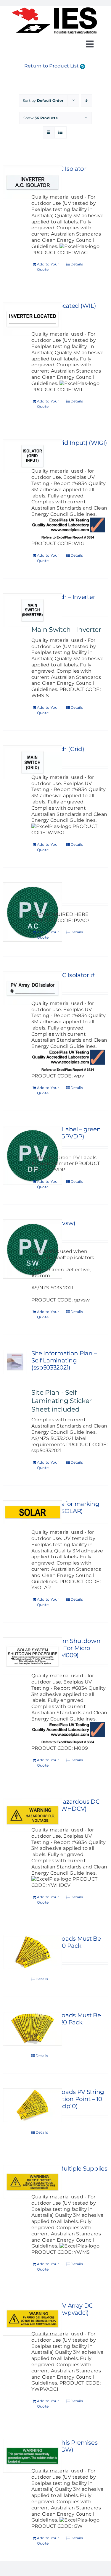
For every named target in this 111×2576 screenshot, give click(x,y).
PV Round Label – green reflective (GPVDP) (66, 1133)
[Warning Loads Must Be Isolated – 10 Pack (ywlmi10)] (15, 1952)
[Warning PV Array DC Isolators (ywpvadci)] (15, 2319)
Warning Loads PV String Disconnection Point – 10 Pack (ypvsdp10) (68, 2099)
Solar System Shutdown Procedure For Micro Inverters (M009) (66, 1648)
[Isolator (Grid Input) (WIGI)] (15, 456)
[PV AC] (15, 912)
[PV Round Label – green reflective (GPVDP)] (15, 1155)
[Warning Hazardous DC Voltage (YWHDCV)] (15, 1815)
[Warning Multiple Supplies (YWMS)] (15, 2182)
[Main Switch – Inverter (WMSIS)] (15, 610)
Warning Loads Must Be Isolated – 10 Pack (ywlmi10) (66, 1946)
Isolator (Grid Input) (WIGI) (69, 443)
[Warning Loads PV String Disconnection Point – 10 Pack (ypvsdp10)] (15, 2105)
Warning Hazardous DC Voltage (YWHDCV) (66, 1805)
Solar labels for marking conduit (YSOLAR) (65, 1507)
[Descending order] (87, 100)
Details (77, 264)
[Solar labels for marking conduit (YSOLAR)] (15, 1512)
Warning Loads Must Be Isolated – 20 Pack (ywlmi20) (66, 2022)
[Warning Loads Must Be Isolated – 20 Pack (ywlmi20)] (15, 2029)
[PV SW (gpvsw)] (15, 1249)
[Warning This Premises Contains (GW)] (15, 2456)
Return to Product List (52, 66)
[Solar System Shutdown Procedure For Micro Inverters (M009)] (15, 1656)
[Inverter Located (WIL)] (15, 319)
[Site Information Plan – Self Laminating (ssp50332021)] (15, 1362)
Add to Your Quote (48, 267)
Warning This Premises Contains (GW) (65, 2446)
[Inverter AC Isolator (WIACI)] (15, 182)
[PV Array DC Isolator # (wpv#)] (15, 989)
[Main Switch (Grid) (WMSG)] (15, 762)
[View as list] (61, 132)
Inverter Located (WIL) (64, 306)
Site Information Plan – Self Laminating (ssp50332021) (64, 1360)
